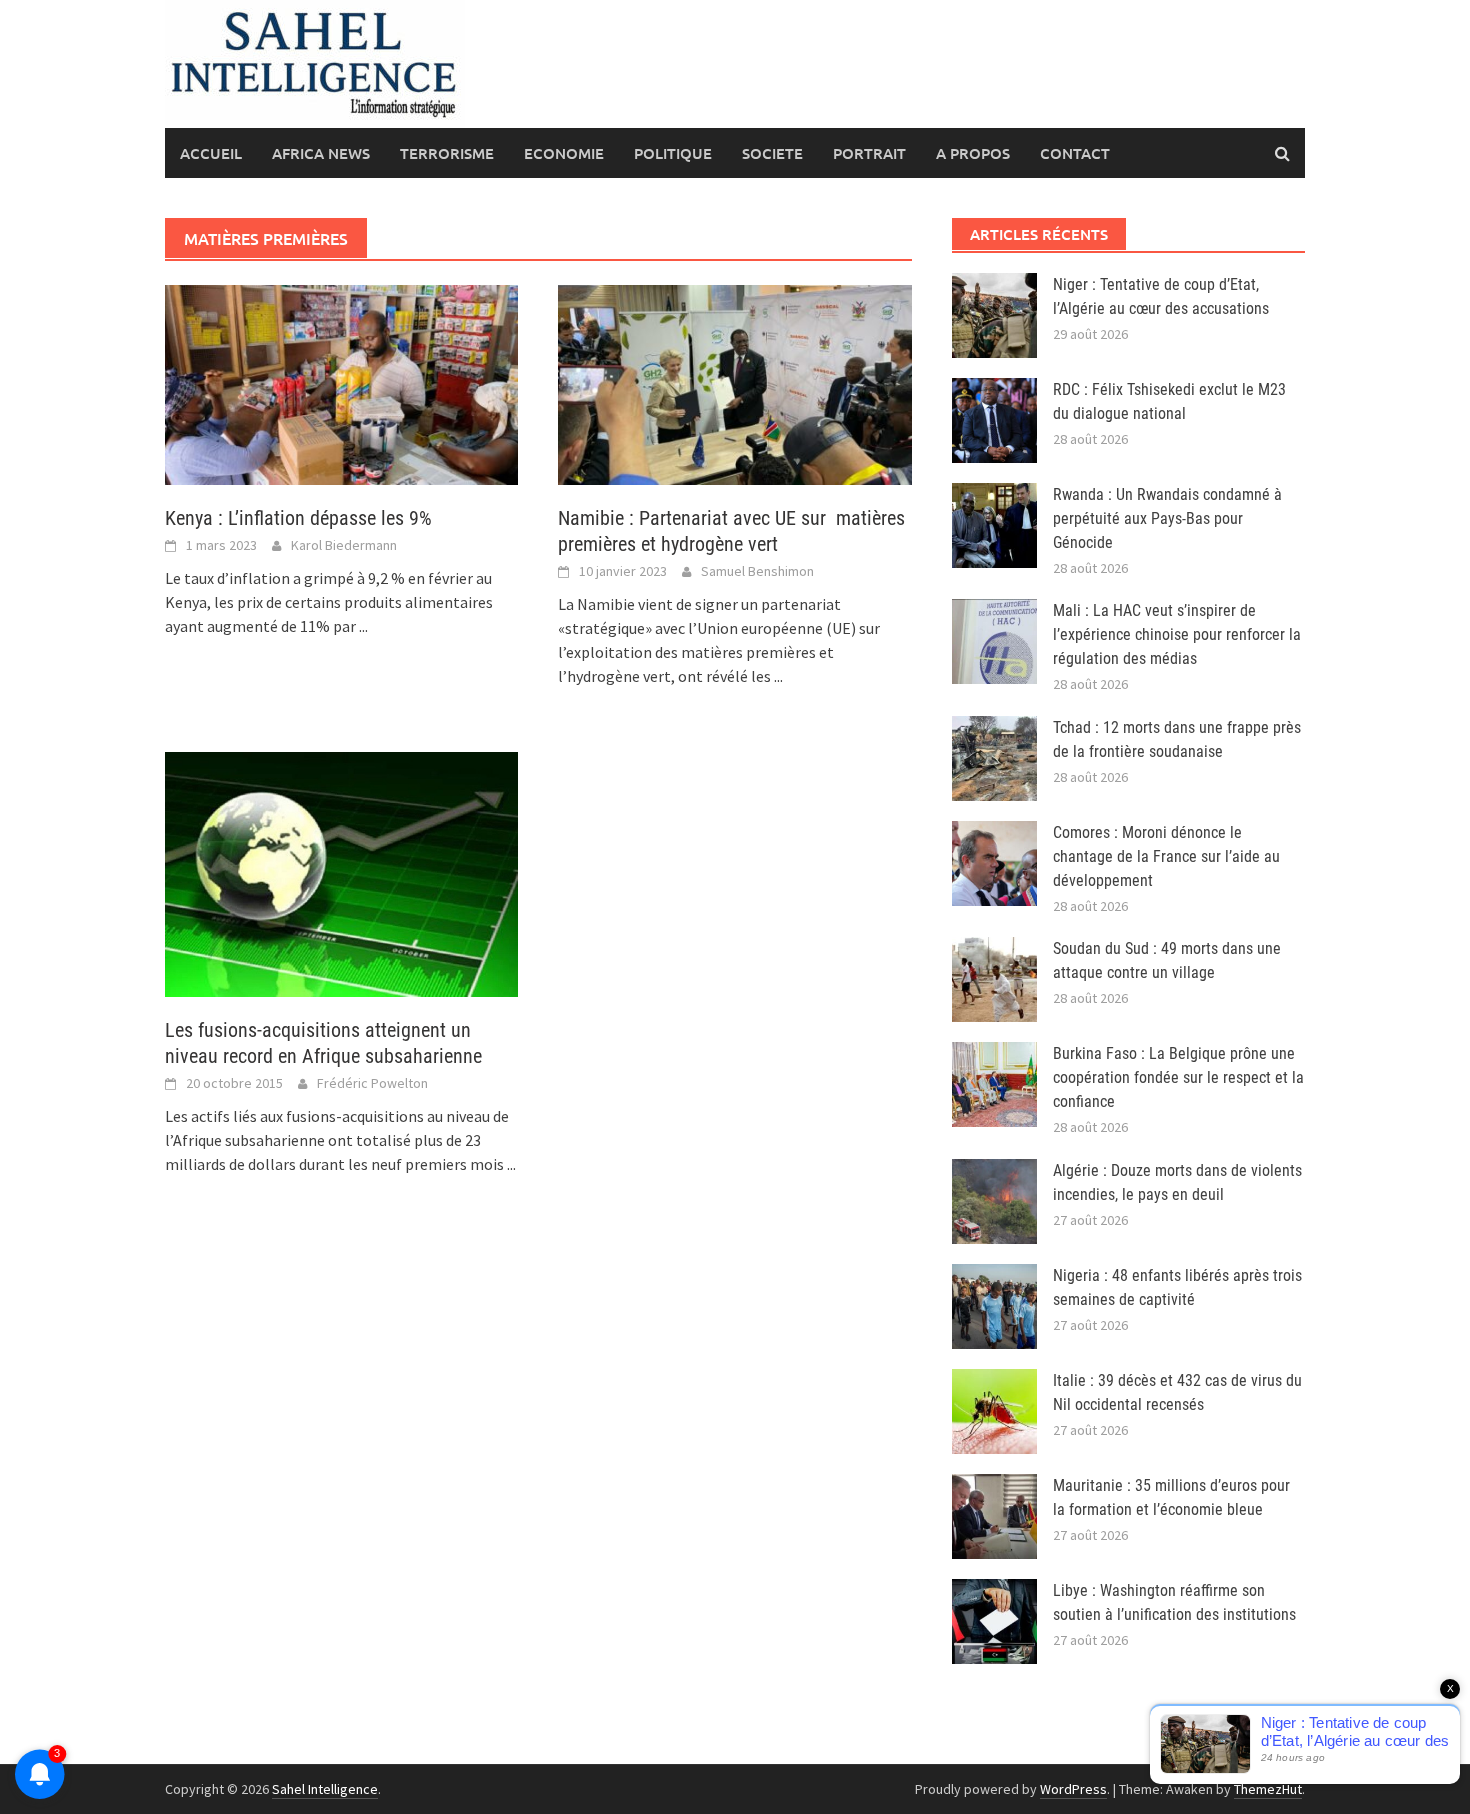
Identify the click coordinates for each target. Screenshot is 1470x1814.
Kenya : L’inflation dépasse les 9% (298, 518)
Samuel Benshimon (757, 571)
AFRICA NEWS (321, 153)
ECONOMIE (564, 153)
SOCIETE (772, 153)
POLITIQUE (673, 153)
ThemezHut (1268, 1789)
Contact (1075, 153)
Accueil (211, 153)
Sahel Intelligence (325, 1789)
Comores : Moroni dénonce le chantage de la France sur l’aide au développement (1166, 856)
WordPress (1073, 1789)
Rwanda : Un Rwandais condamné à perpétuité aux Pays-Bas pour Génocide (1167, 518)
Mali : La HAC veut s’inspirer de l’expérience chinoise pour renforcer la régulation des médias (1177, 634)
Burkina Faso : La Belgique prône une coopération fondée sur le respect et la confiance (1178, 1077)
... (363, 626)
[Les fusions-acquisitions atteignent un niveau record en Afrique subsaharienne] (341, 873)
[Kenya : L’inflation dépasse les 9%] (341, 383)
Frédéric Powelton (372, 1083)
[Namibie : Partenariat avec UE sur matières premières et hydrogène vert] (734, 383)
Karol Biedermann (344, 545)
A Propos (973, 153)
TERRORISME (447, 153)
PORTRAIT (869, 153)
